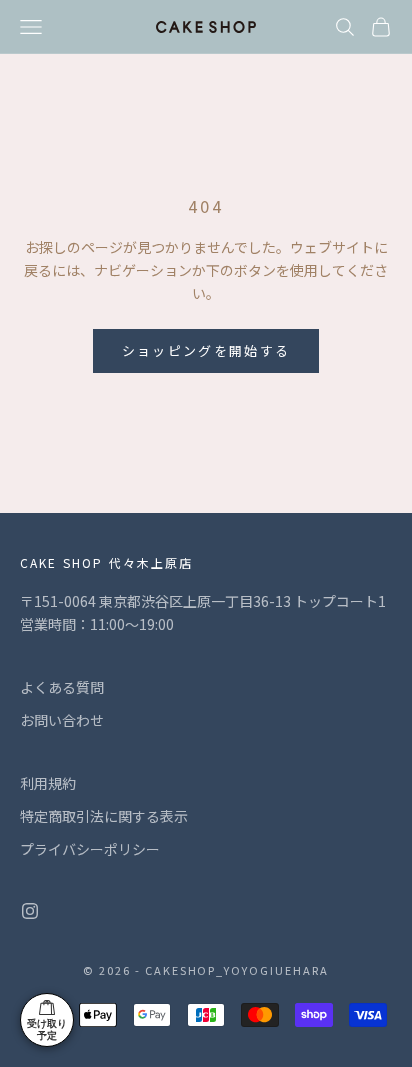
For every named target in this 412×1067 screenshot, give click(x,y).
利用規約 (48, 783)
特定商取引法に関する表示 (104, 816)
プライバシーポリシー (90, 849)
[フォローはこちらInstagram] (30, 911)
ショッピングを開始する (206, 350)
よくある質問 (62, 687)
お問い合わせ (62, 720)
